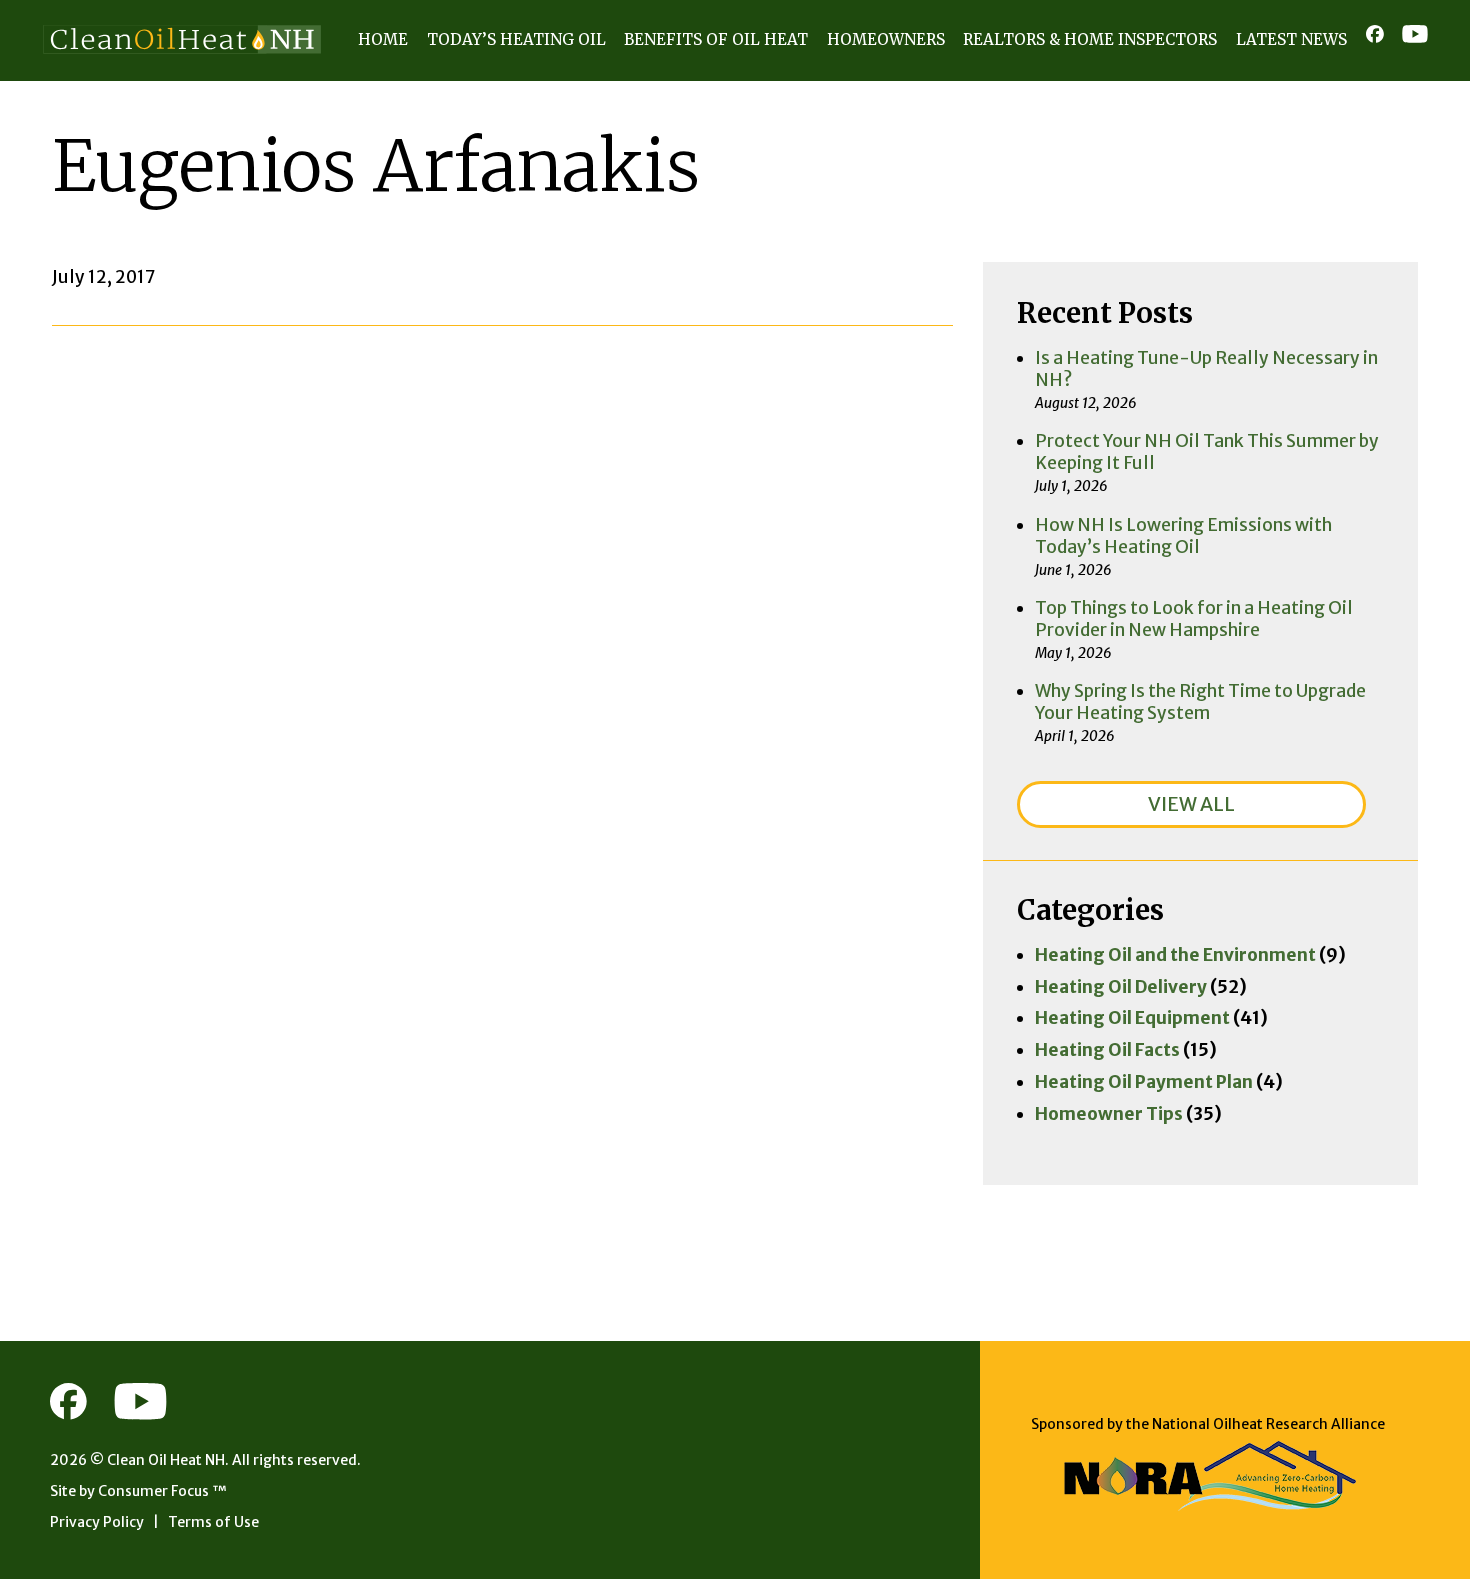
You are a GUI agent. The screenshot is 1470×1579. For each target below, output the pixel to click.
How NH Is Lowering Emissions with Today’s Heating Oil (1183, 536)
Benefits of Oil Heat (716, 39)
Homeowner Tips (1109, 1114)
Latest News (1291, 39)
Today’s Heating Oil (516, 39)
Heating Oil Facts (1107, 1050)
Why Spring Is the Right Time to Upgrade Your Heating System (1200, 702)
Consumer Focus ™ (162, 1491)
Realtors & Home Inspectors (1090, 39)
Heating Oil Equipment (1132, 1018)
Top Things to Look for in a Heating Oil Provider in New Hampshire (1194, 619)
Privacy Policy (97, 1522)
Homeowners (886, 39)
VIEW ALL (1191, 804)
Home (383, 39)
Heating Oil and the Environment (1175, 955)
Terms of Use (213, 1522)
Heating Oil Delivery (1121, 987)
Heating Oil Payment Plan (1144, 1082)
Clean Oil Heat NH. (168, 1460)
